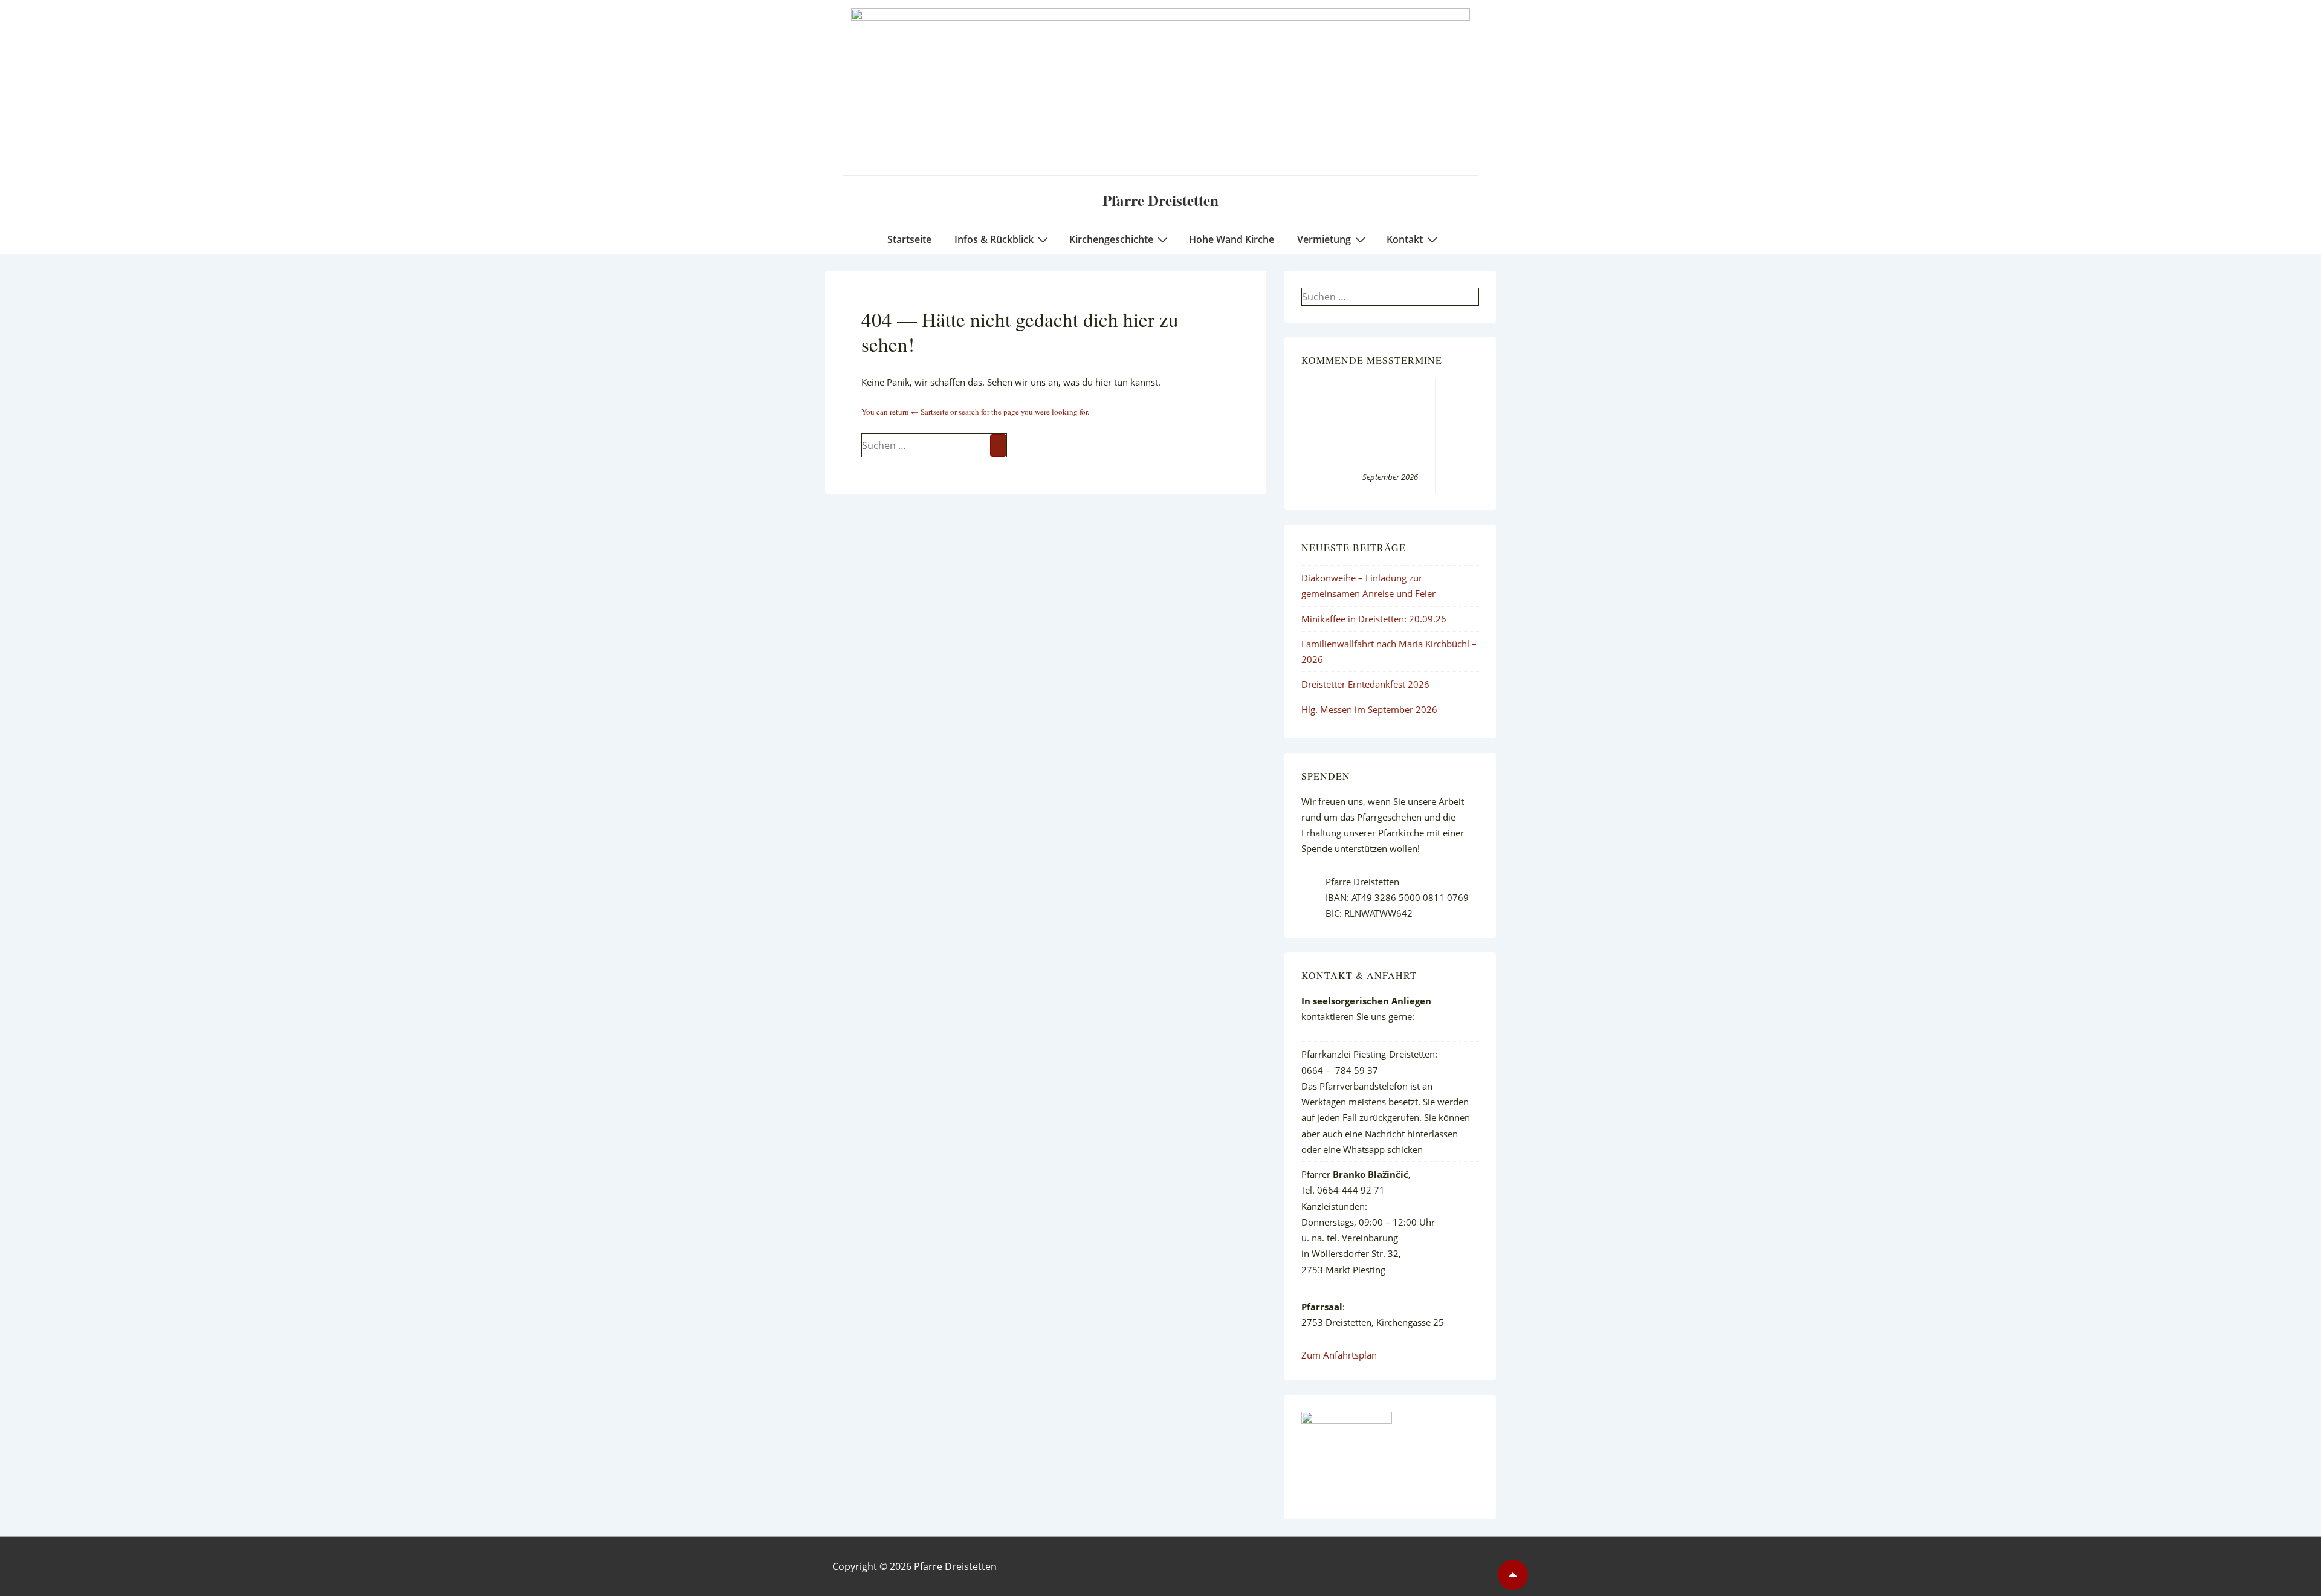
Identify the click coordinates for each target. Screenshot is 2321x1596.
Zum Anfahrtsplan (1339, 1355)
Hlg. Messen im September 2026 (1369, 709)
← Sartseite (930, 412)
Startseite (909, 239)
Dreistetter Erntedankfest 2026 (1365, 684)
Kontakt (1405, 239)
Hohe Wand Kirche (1232, 239)
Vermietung (1324, 239)
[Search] (998, 445)
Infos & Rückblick (994, 239)
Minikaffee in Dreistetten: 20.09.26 (1374, 619)
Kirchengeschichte (1111, 239)
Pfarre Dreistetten (1160, 200)
